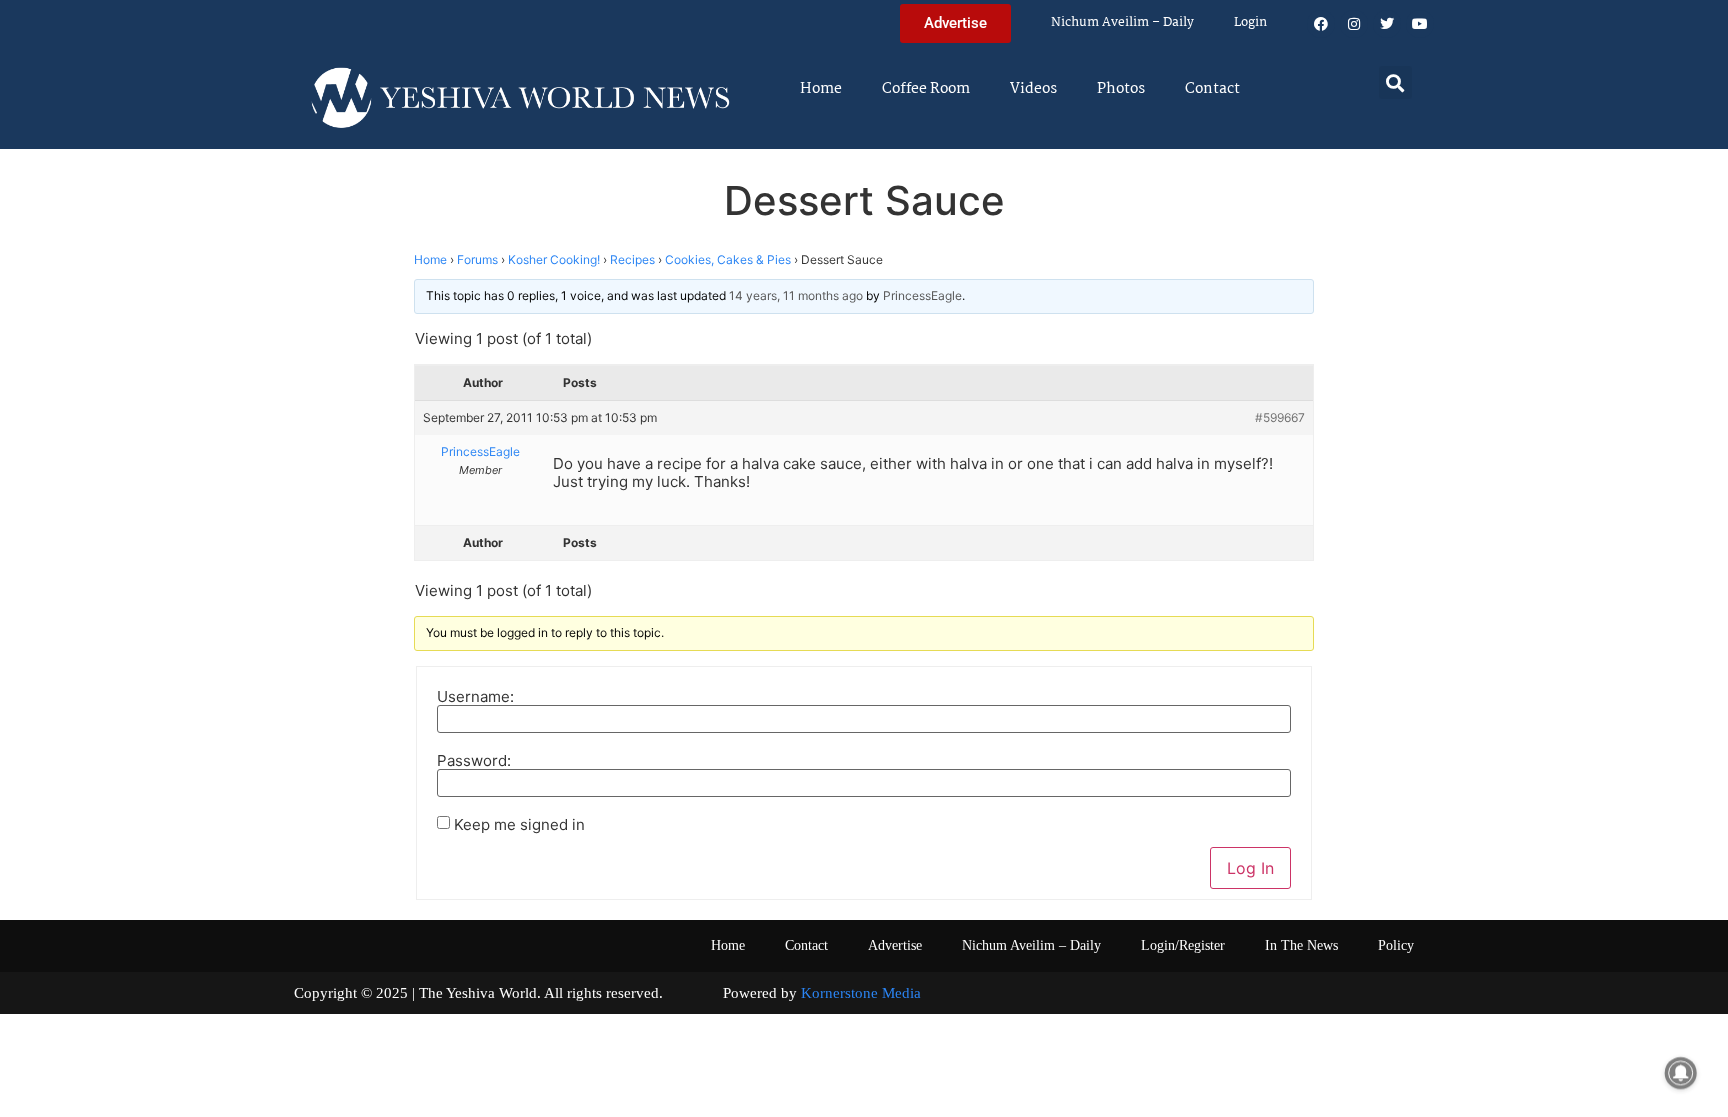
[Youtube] (1420, 24)
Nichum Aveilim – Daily (1122, 22)
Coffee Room (926, 89)
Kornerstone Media (861, 993)
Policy (1396, 945)
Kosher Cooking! (554, 259)
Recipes (632, 259)
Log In (1250, 868)
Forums (477, 259)
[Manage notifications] (1681, 1073)
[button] (1395, 82)
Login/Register (1183, 945)
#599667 (1280, 417)
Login (1250, 22)
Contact (1212, 89)
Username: (475, 696)
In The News (1301, 945)
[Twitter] (1387, 24)
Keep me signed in (519, 824)
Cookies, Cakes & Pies (728, 259)
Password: (474, 760)
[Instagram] (1354, 24)
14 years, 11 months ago (796, 295)
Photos (1121, 89)
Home (821, 89)
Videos (1033, 89)
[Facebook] (1321, 24)
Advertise (895, 945)
